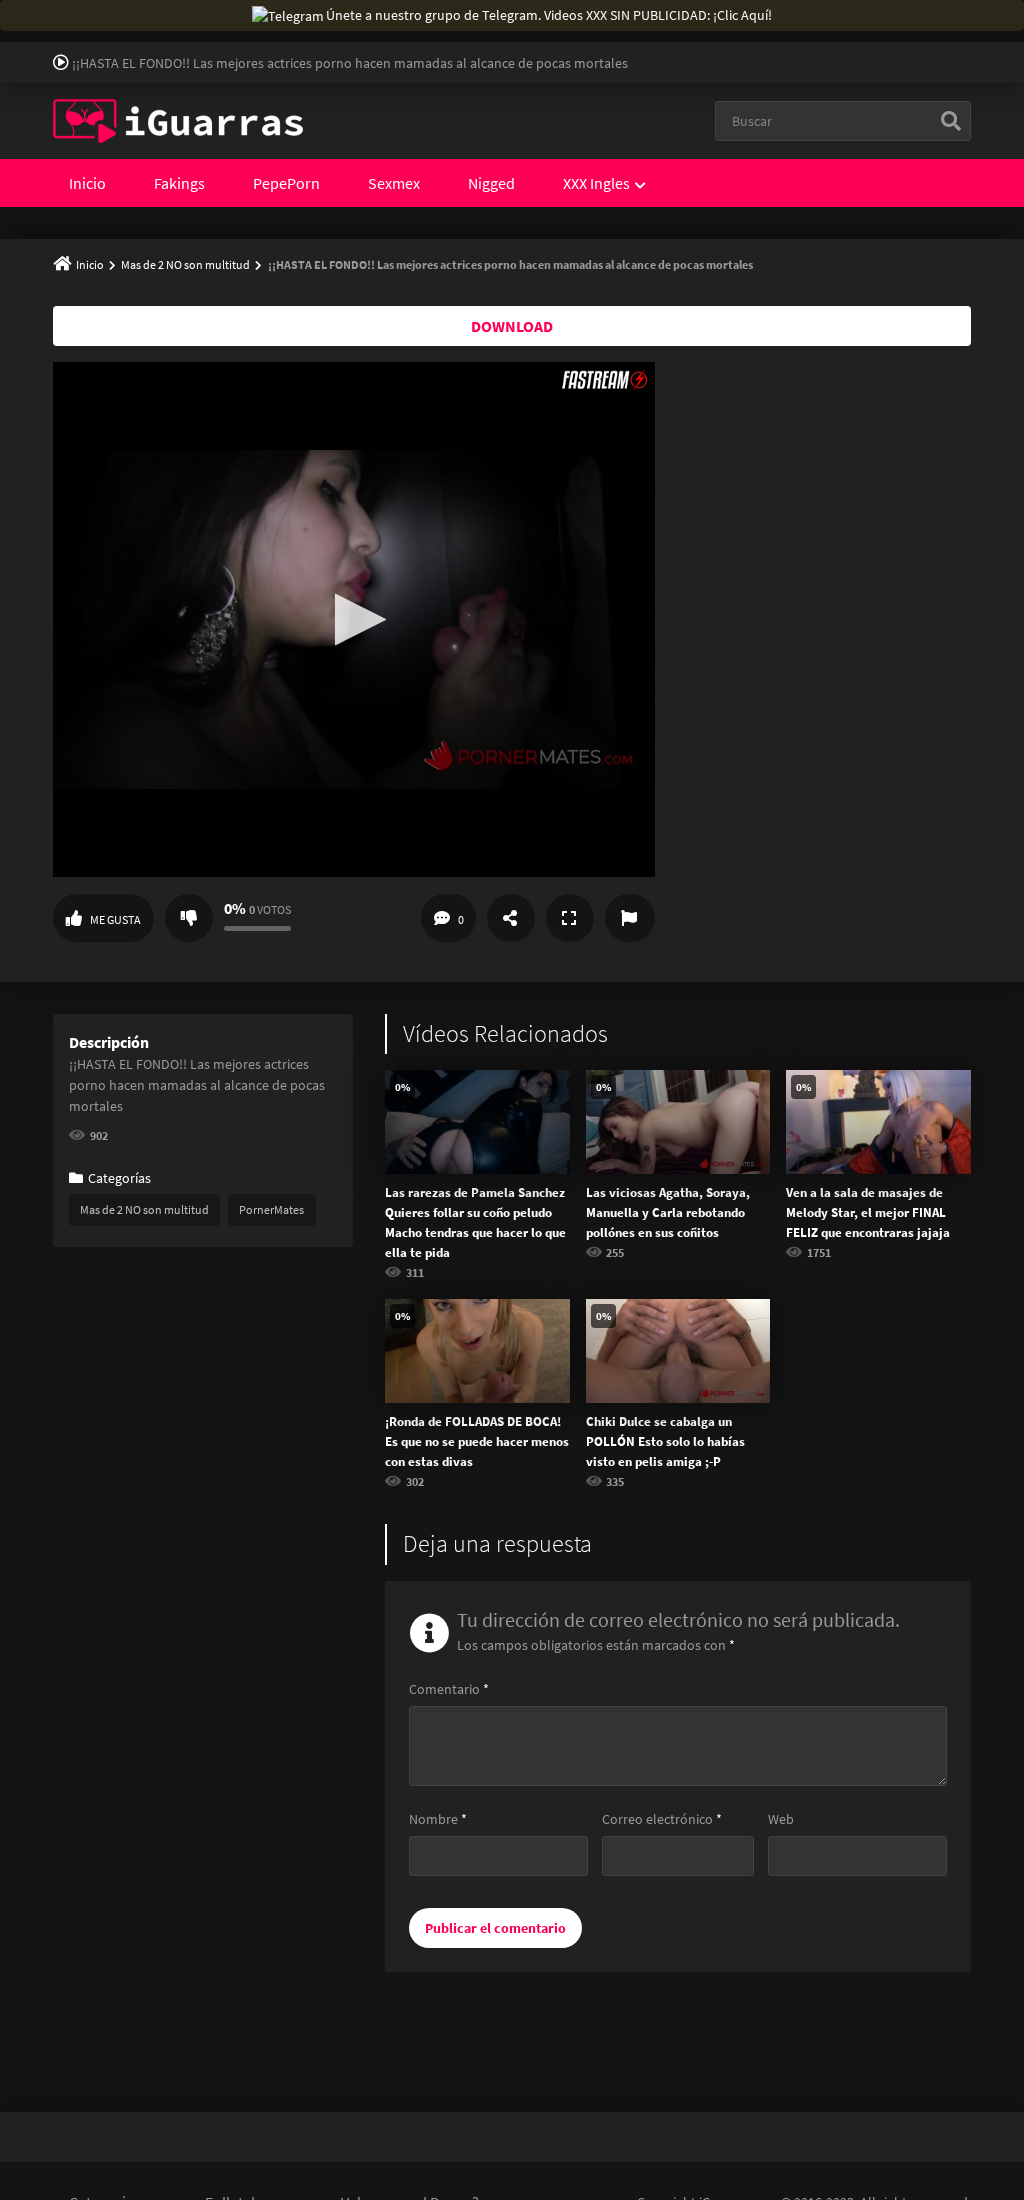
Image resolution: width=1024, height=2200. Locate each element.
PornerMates (271, 1209)
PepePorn (286, 183)
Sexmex (394, 183)
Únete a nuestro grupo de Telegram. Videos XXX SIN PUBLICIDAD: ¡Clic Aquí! (549, 15)
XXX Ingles (596, 183)
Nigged (491, 183)
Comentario (449, 1689)
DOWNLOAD (512, 326)
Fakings (179, 183)
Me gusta (115, 919)
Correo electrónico (662, 1819)
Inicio (87, 183)
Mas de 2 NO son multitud (185, 264)
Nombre (438, 1819)
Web (781, 1819)
